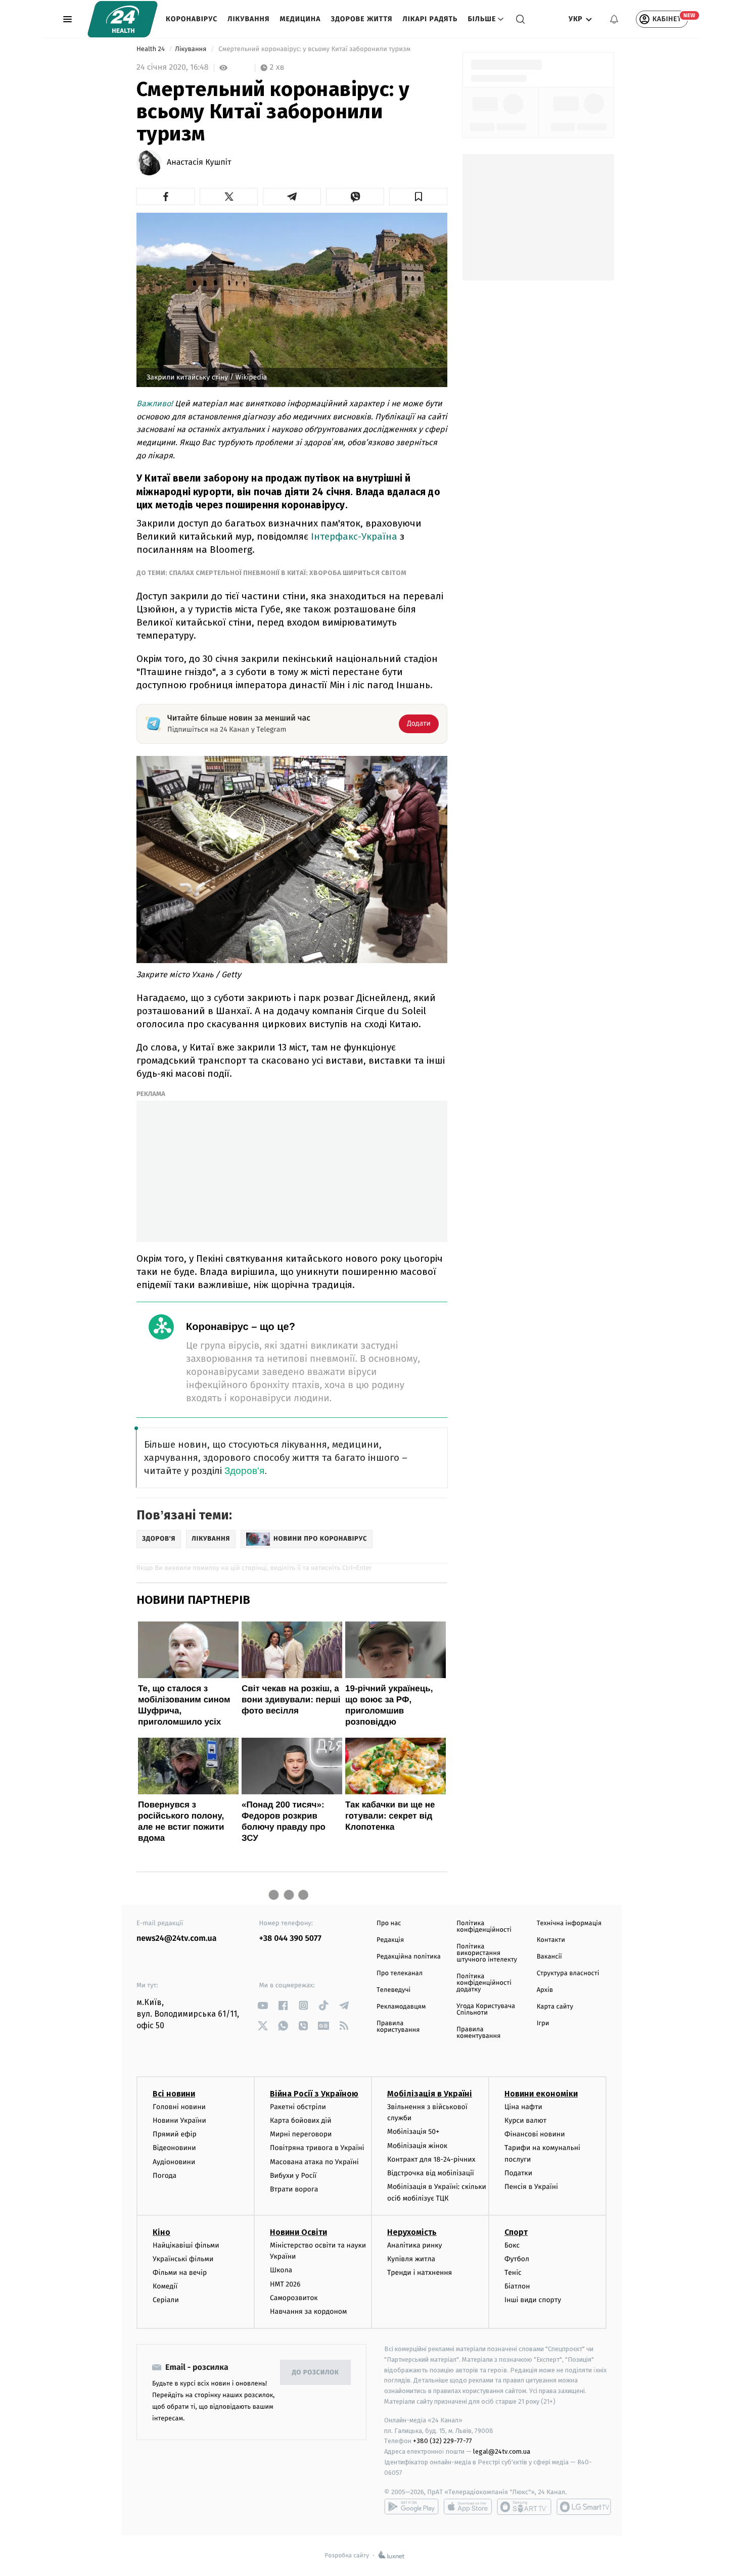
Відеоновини (174, 2148)
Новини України (179, 2120)
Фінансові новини (535, 2134)
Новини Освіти (298, 2232)
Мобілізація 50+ (413, 2132)
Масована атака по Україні (314, 2162)
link (263, 2005)
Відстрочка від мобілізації (431, 2173)
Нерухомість (412, 2232)
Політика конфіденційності (484, 1927)
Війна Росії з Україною (314, 2094)
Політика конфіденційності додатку (484, 1983)
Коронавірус (192, 19)
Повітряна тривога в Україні (317, 2148)
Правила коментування (478, 2033)
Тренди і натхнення (420, 2273)
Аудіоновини (174, 2162)
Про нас (389, 1923)
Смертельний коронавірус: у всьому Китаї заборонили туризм (315, 49)
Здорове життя (361, 19)
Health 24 (151, 49)
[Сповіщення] (614, 19)
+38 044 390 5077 (290, 1939)
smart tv (524, 2507)
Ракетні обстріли (298, 2107)
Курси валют (525, 2120)
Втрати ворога (294, 2189)
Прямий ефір (175, 2134)
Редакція (390, 1940)
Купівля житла (411, 2259)
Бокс (512, 2245)
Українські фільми (183, 2259)
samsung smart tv (584, 2507)
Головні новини (179, 2107)
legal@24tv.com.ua (502, 2451)
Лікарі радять (430, 19)
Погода (165, 2176)
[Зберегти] (418, 197)
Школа (281, 2270)
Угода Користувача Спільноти (486, 2010)
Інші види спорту (533, 2300)
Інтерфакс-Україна (353, 536)
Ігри (543, 2023)
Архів (545, 1990)
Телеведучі (393, 1990)
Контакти (551, 1940)
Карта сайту (555, 2007)
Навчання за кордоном (308, 2311)
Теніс (513, 2273)
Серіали (166, 2300)
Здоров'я (244, 1471)
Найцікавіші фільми (186, 2245)
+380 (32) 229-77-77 (443, 2441)
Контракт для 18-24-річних (431, 2159)
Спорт (516, 2232)
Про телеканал (400, 1973)
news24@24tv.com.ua (177, 1939)
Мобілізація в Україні (430, 2094)
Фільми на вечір (180, 2273)
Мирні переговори (301, 2134)
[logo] (123, 19)
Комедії (165, 2286)
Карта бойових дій (301, 2120)
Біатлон (517, 2286)
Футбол (517, 2259)
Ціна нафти (523, 2107)
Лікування (248, 19)
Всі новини (174, 2094)
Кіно (161, 2232)
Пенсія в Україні (531, 2187)
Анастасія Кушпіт (199, 163)
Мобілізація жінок (417, 2146)
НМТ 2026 (285, 2284)
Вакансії (549, 1957)
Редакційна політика (409, 1957)
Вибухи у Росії (293, 2176)
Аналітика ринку (414, 2245)
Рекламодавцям (401, 2007)
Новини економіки (541, 2094)
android (411, 2507)
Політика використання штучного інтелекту (487, 1953)
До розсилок (316, 2373)
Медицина (300, 19)
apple (468, 2507)
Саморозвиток (294, 2298)
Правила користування (398, 2027)
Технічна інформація (569, 1923)
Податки (518, 2173)
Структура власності (568, 1973)
